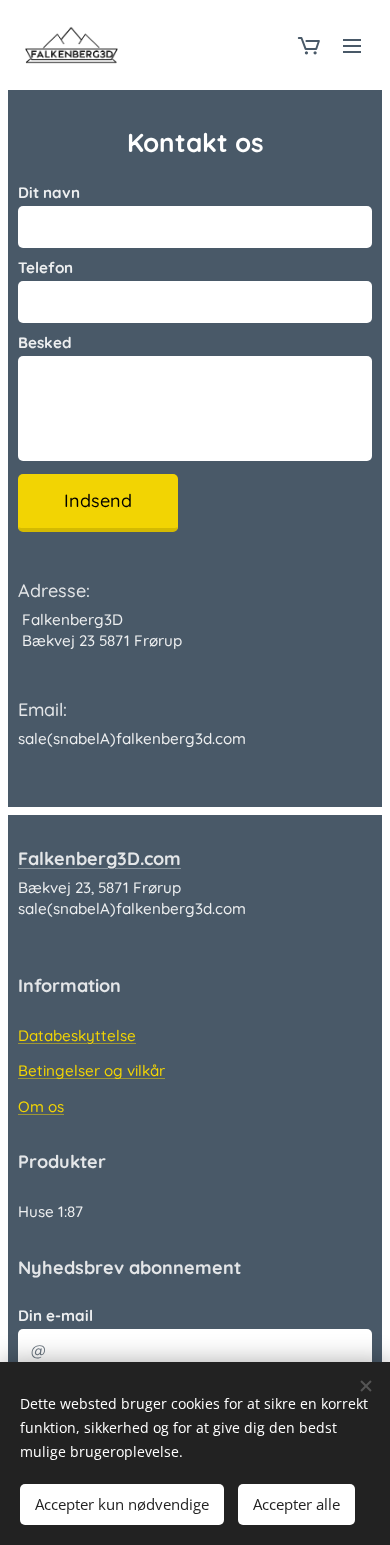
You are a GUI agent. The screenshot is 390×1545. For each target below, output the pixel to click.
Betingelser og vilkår (91, 1070)
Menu (352, 45)
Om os (41, 1106)
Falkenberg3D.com (99, 858)
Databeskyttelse (77, 1035)
